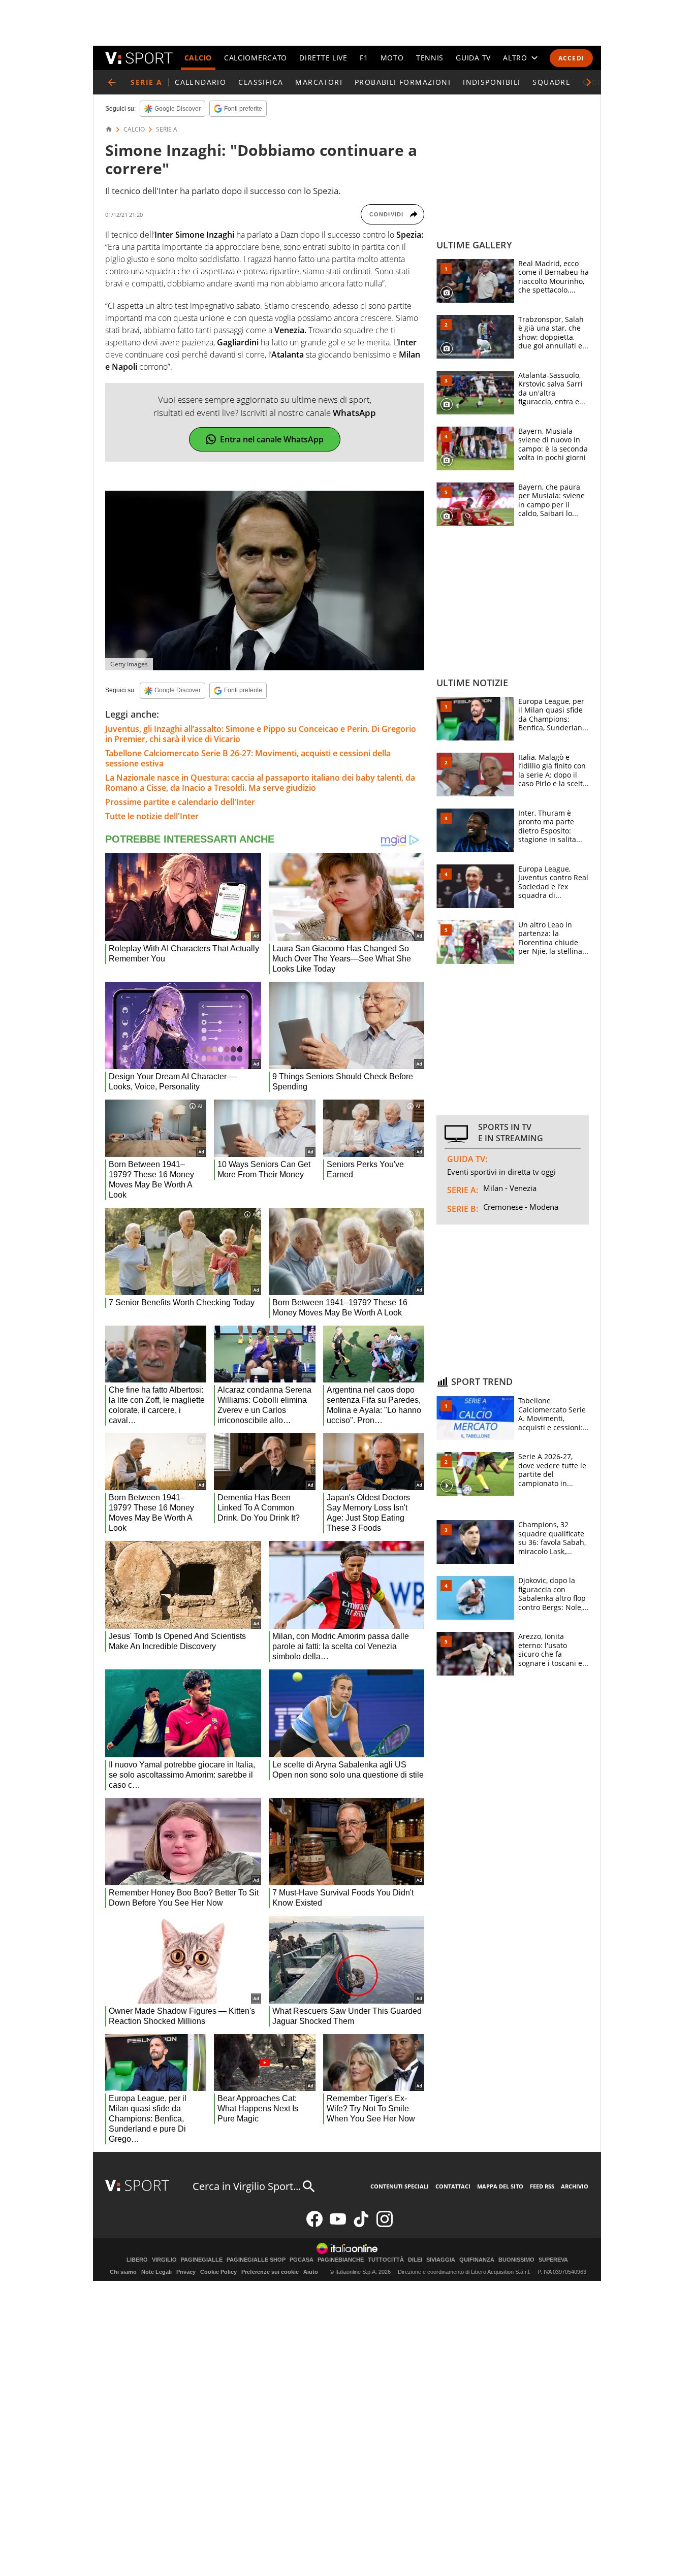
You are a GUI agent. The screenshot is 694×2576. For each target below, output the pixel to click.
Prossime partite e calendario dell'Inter (180, 802)
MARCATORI (319, 82)
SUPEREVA (553, 2260)
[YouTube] (338, 2225)
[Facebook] (314, 2225)
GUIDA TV (473, 58)
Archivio (575, 2186)
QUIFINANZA (477, 2260)
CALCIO (198, 58)
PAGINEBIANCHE (341, 2260)
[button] (589, 82)
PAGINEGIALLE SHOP (256, 2260)
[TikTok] (361, 2225)
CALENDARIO (200, 82)
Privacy (186, 2272)
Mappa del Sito (500, 2186)
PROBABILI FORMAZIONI (403, 82)
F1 (364, 58)
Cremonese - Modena (521, 1207)
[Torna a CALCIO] (112, 82)
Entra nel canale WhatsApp (272, 439)
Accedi (571, 58)
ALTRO (515, 58)
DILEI (415, 2260)
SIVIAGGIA (441, 2260)
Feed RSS (542, 2186)
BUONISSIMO (516, 2260)
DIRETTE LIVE (323, 58)
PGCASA (302, 2260)
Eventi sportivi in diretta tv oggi (501, 1172)
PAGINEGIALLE (202, 2260)
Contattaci (453, 2186)
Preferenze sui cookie (270, 2272)
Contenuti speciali (400, 2186)
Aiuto (311, 2272)
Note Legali (156, 2272)
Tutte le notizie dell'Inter (152, 816)
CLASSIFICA (261, 82)
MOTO (392, 58)
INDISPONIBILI (492, 82)
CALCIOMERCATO (256, 58)
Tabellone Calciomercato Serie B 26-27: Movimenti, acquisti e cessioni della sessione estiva (248, 758)
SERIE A (167, 130)
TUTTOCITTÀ (386, 2260)
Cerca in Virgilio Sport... (247, 2186)
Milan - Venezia (510, 1188)
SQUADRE (551, 82)
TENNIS (430, 58)
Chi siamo (123, 2272)
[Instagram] (385, 2225)
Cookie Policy (218, 2272)
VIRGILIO (164, 2260)
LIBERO (137, 2260)
